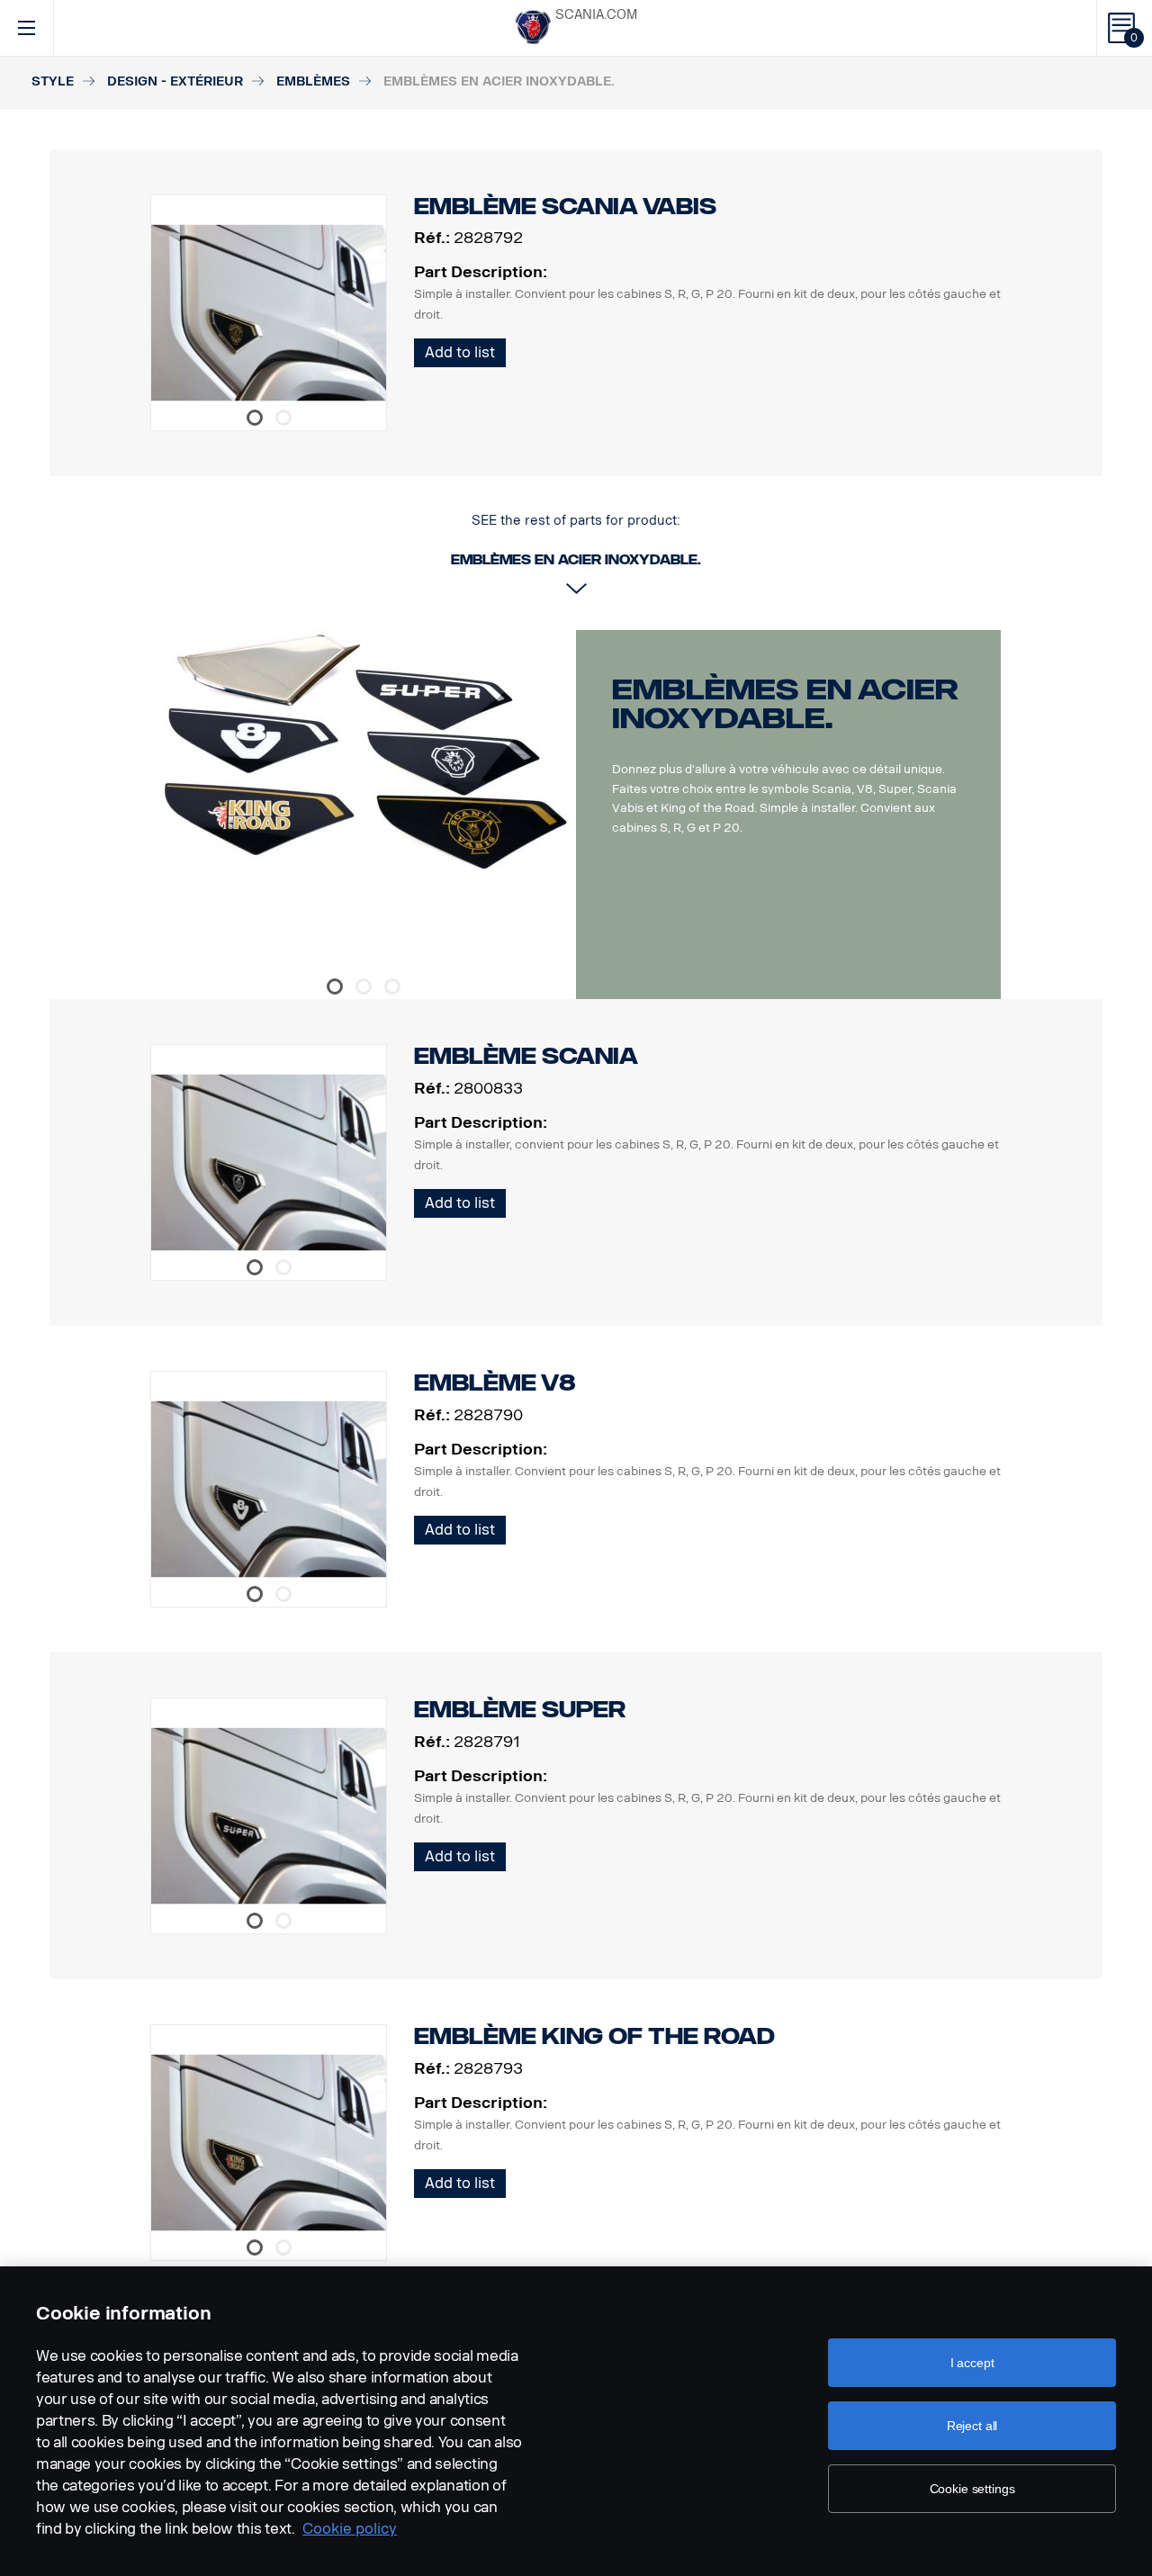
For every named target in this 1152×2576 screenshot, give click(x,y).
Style (53, 81)
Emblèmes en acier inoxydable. (785, 704)
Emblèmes (313, 81)
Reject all (972, 2426)
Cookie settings (972, 2489)
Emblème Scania (526, 1056)
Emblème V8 (495, 1383)
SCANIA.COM (596, 15)
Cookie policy (350, 2529)
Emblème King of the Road (594, 2036)
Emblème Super (520, 1710)
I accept (972, 2363)
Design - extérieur (175, 81)
